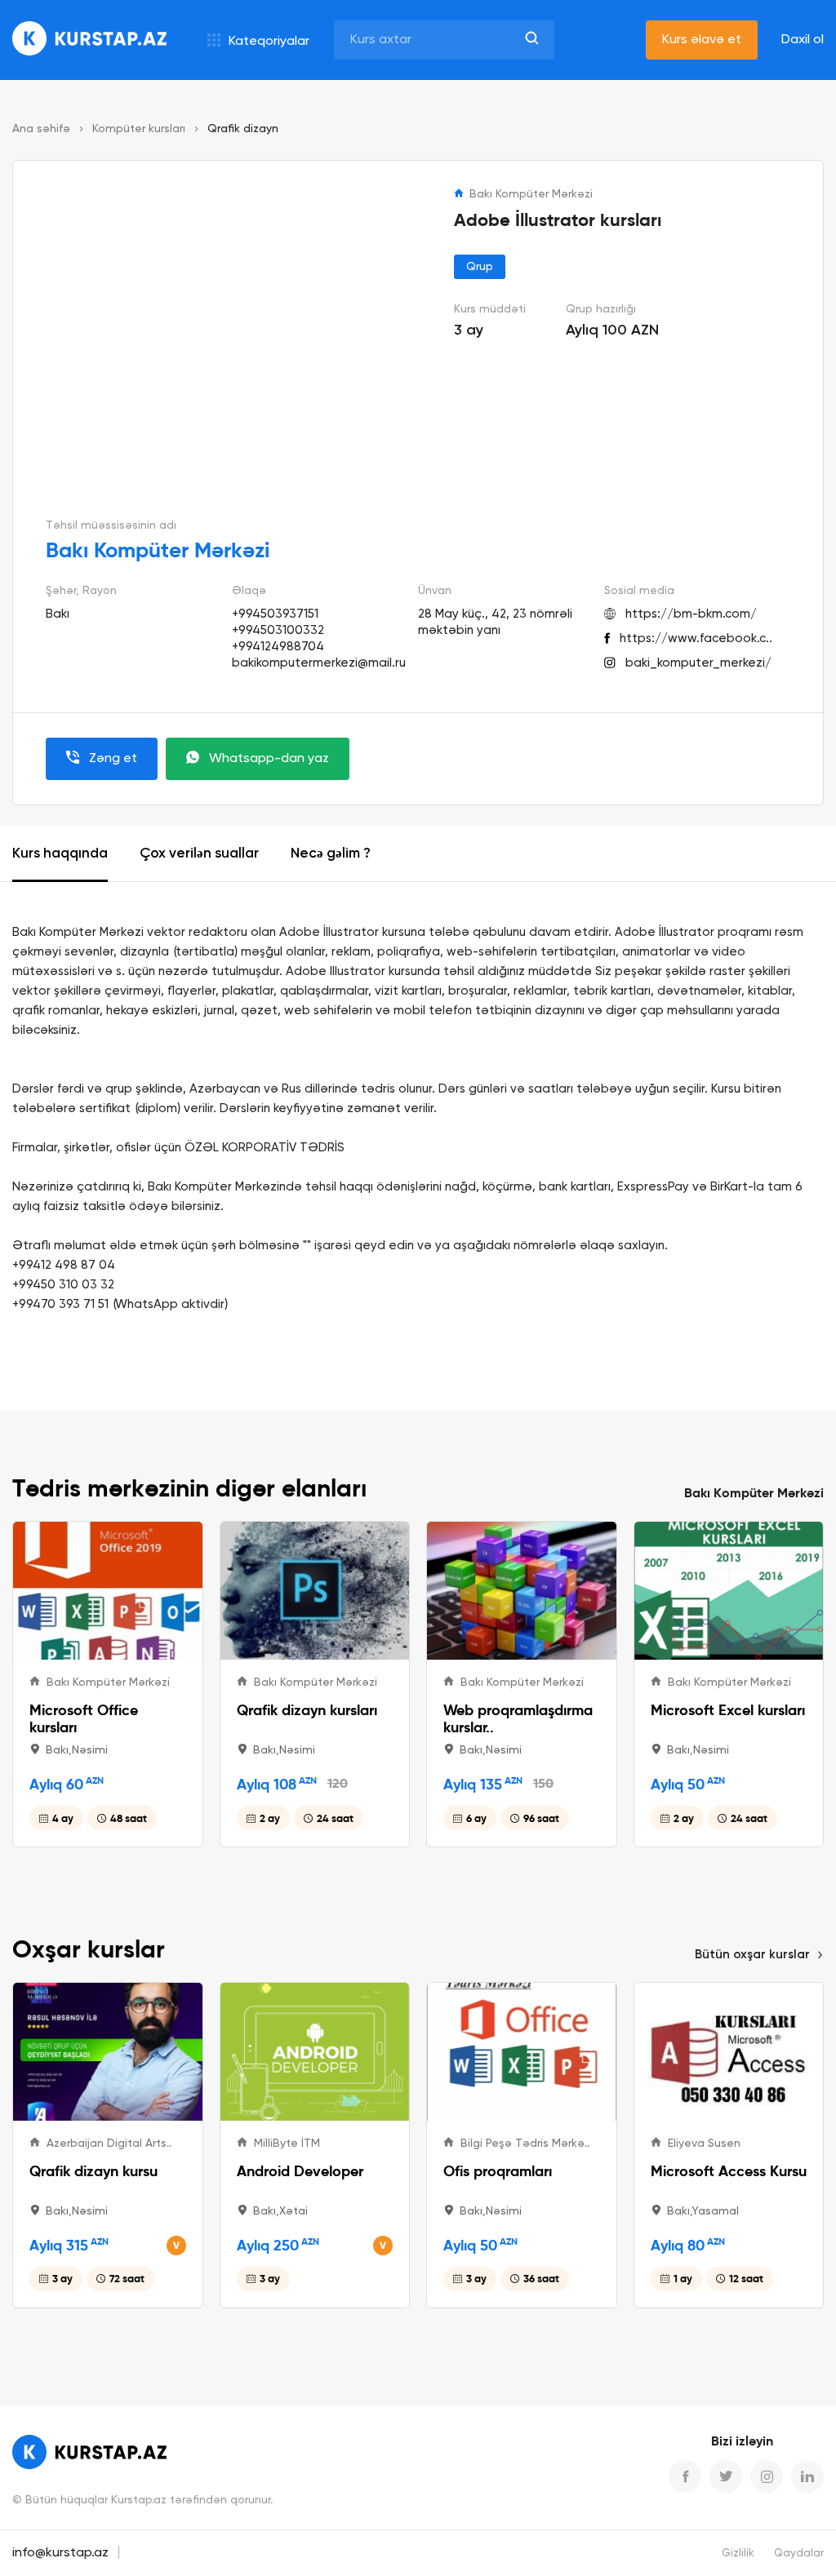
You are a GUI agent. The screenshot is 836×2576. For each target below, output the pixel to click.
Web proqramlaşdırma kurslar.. (518, 1718)
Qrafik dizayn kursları (307, 1710)
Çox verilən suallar (199, 854)
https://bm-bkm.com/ (691, 614)
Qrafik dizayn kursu (93, 2171)
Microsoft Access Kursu (729, 2171)
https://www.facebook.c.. (696, 638)
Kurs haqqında (60, 854)
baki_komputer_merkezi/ (698, 663)
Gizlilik (738, 2554)
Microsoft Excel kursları (728, 1710)
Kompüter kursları (139, 129)
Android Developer (300, 2171)
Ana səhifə (41, 129)
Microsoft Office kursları (84, 1718)
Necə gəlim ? (331, 854)
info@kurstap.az (60, 2553)
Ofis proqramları (498, 2171)
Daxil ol (803, 40)
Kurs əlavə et (702, 40)
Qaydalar (799, 2554)
